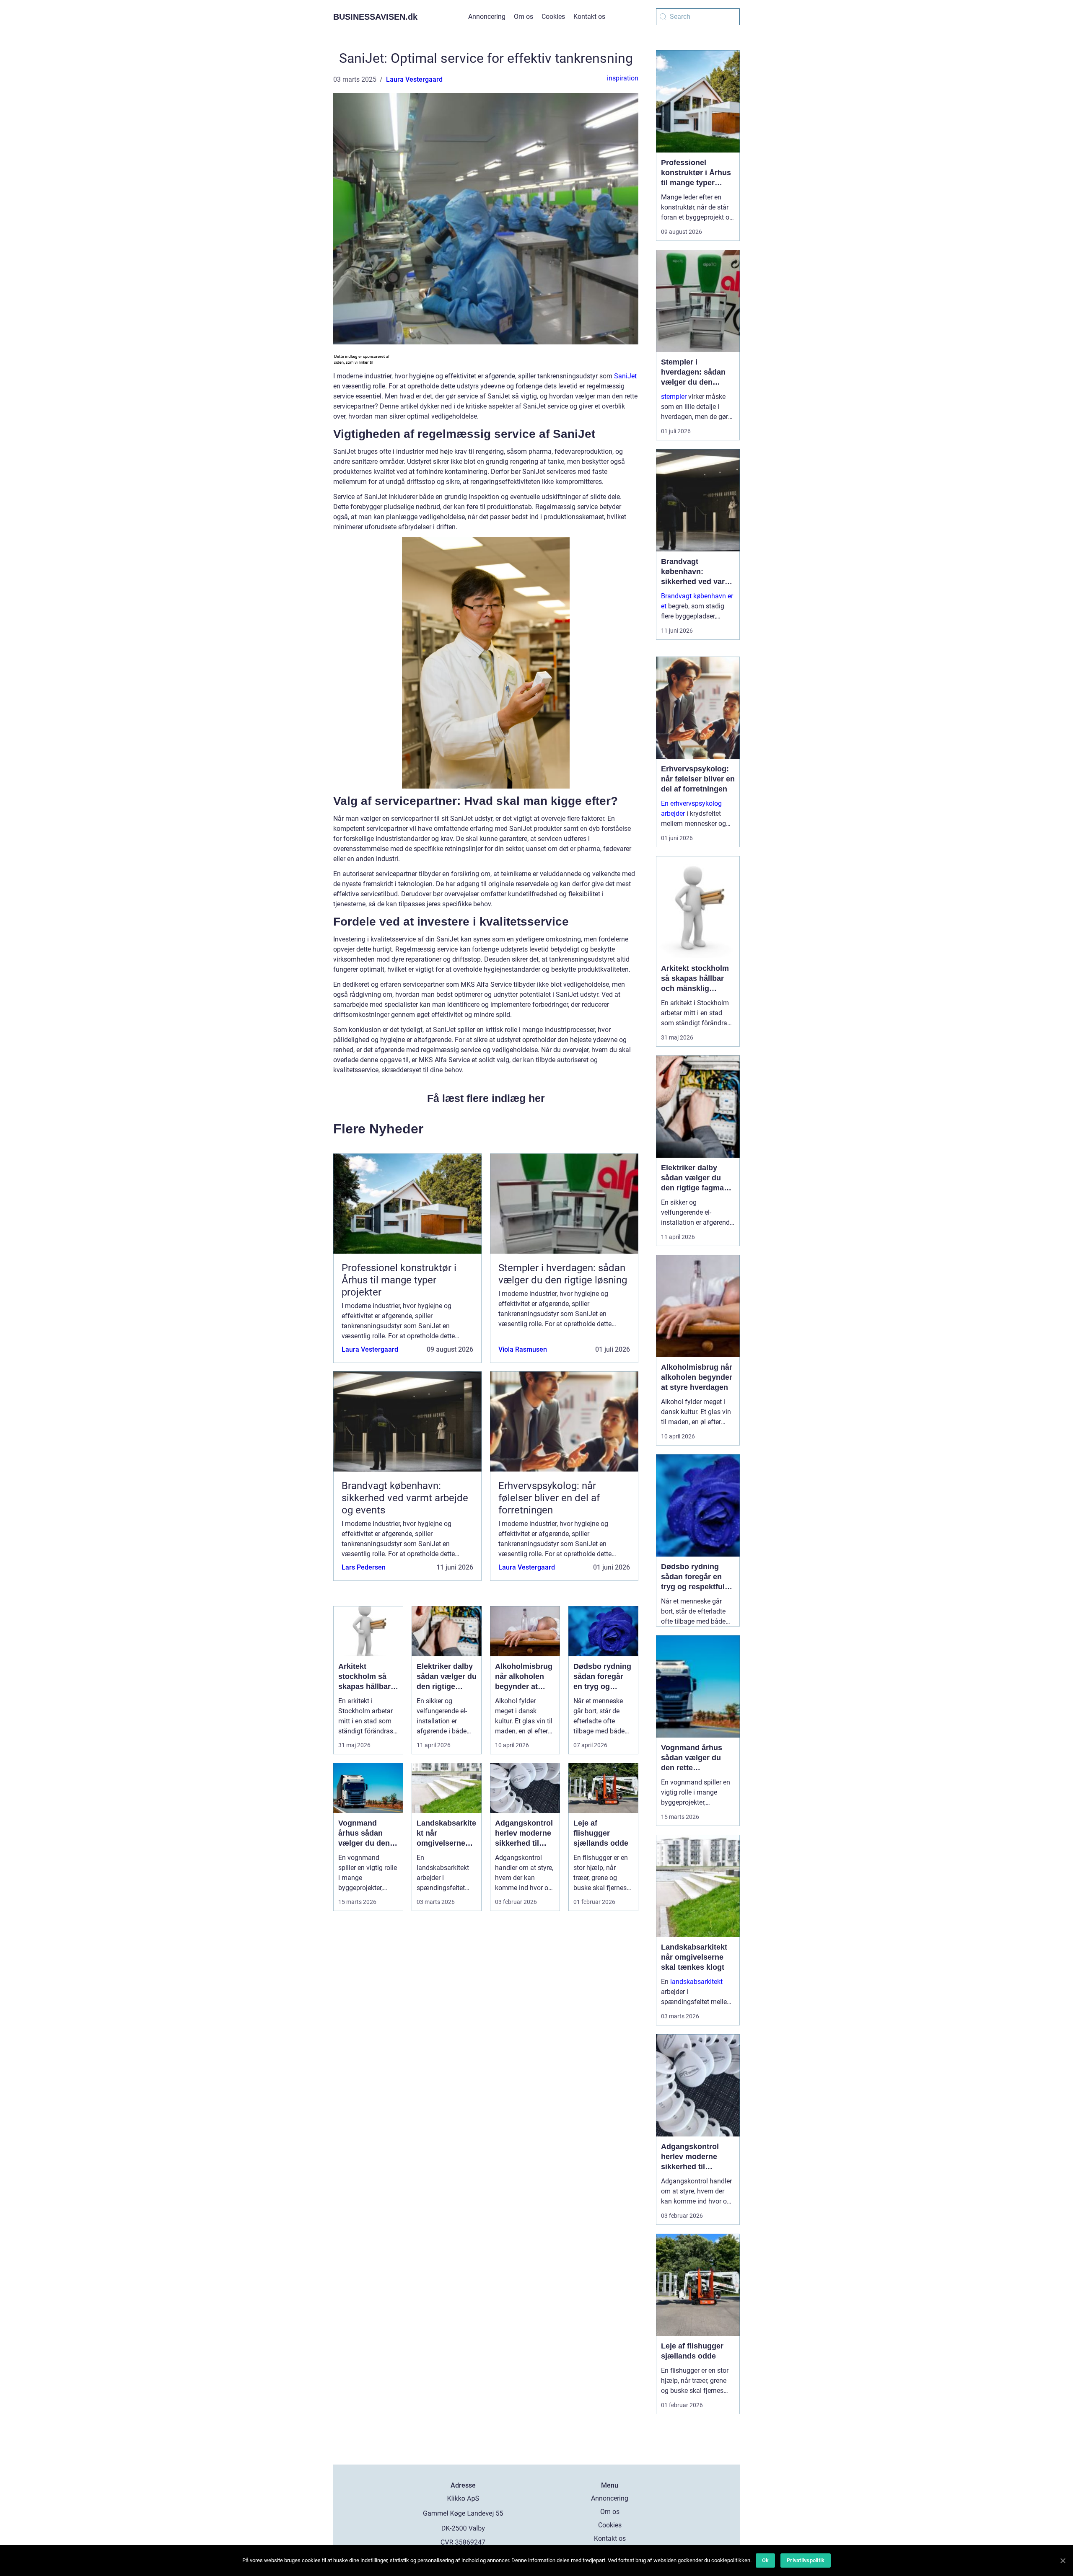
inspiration (623, 78)
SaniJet (625, 376)
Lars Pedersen (364, 1567)
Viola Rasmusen (523, 1349)
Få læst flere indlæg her (486, 1098)
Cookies (553, 17)
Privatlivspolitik (806, 2560)
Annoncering (487, 17)
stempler (674, 397)
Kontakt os (589, 17)
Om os (524, 17)
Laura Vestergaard (414, 79)
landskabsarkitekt (696, 1982)
